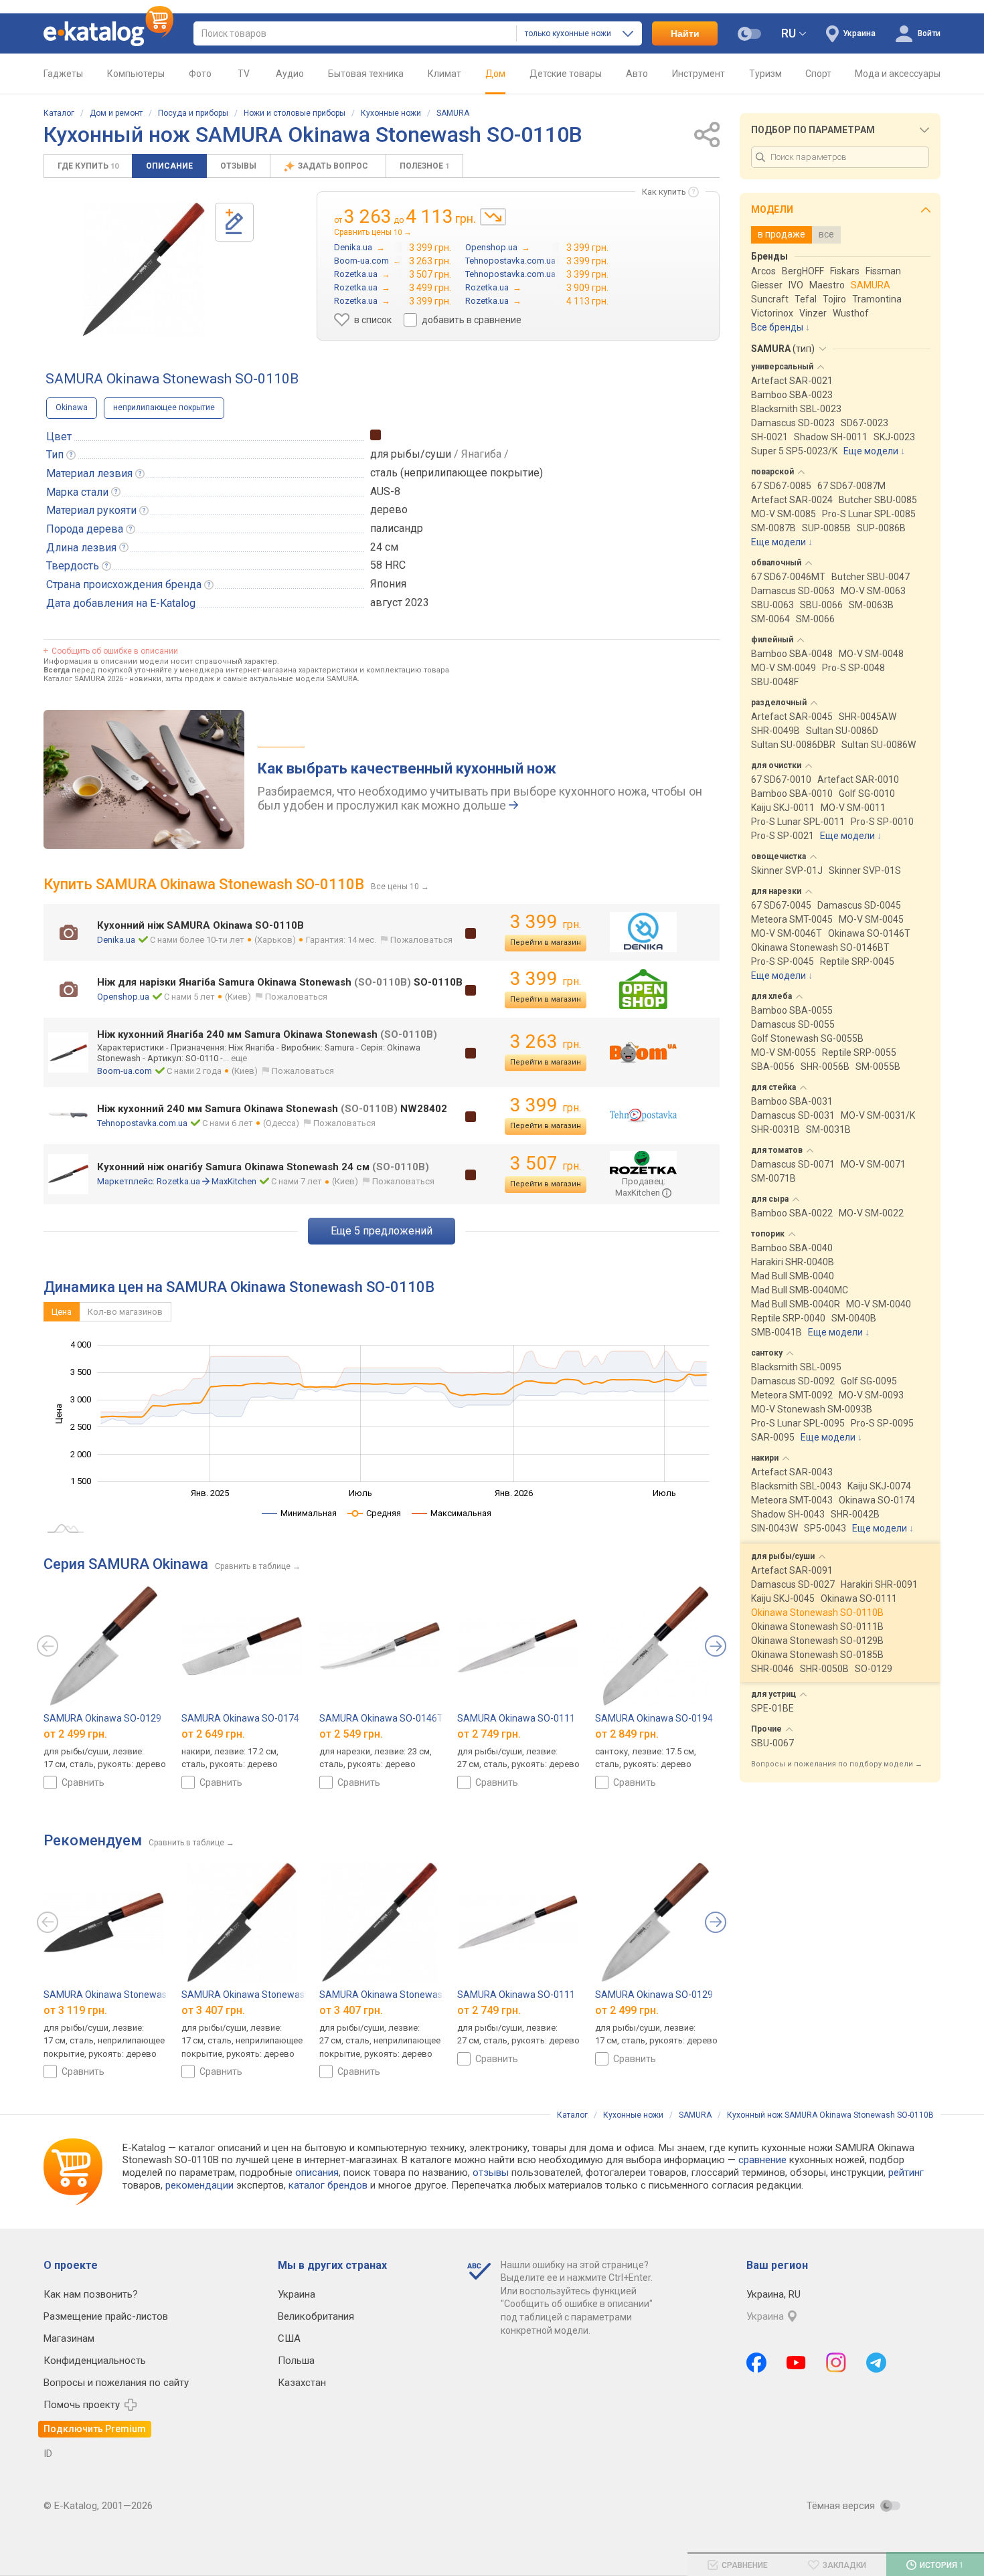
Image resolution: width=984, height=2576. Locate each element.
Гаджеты (63, 74)
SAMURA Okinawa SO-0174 (240, 1718)
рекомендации (199, 2185)
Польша (296, 2361)
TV (244, 74)
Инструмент (699, 74)
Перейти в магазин (546, 942)
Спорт (818, 74)
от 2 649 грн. (213, 1734)
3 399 (546, 922)
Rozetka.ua (178, 1181)
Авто (637, 74)
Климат (444, 74)
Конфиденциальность (95, 2361)
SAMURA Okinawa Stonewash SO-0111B (406, 1995)
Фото (200, 74)
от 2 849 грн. (627, 1734)
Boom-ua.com (125, 1071)
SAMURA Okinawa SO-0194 (654, 1718)
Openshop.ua (123, 997)
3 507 (546, 1163)
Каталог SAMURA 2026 (83, 679)
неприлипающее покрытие (164, 407)
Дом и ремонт (116, 113)
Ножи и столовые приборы (295, 113)
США (289, 2338)
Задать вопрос (334, 166)
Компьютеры (136, 74)
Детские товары (566, 74)
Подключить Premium (95, 2429)
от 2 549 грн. (351, 1734)
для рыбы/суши (411, 454)
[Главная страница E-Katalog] (108, 33)
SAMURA (453, 113)
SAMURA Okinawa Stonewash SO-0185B (268, 1995)
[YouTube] (796, 2363)
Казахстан (302, 2383)
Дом (495, 74)
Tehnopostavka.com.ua (142, 1123)
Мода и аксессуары (898, 74)
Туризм (765, 74)
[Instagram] (836, 2363)
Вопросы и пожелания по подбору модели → (837, 1764)
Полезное (424, 166)
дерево (389, 510)
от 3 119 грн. (75, 2010)
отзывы (491, 2173)
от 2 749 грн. (489, 1734)
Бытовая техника (366, 74)
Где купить (88, 166)
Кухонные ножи (391, 113)
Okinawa (72, 407)
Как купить (664, 192)
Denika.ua (116, 940)
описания (317, 2173)
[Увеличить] (144, 270)
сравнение (762, 2160)
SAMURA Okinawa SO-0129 (102, 1718)
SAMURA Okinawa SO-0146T (381, 1718)
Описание (169, 166)
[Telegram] (876, 2363)
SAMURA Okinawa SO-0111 (516, 1718)
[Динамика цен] (493, 217)
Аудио (290, 74)
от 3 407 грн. (213, 2010)
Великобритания (316, 2316)
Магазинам (69, 2338)
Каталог (59, 113)
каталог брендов (328, 2185)
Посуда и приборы (193, 113)
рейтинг (906, 2173)
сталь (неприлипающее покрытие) (457, 473)
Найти (685, 33)
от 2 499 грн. (75, 1734)
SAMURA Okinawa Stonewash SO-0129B (131, 1995)
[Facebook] (756, 2363)
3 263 (546, 1041)
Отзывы (238, 166)
